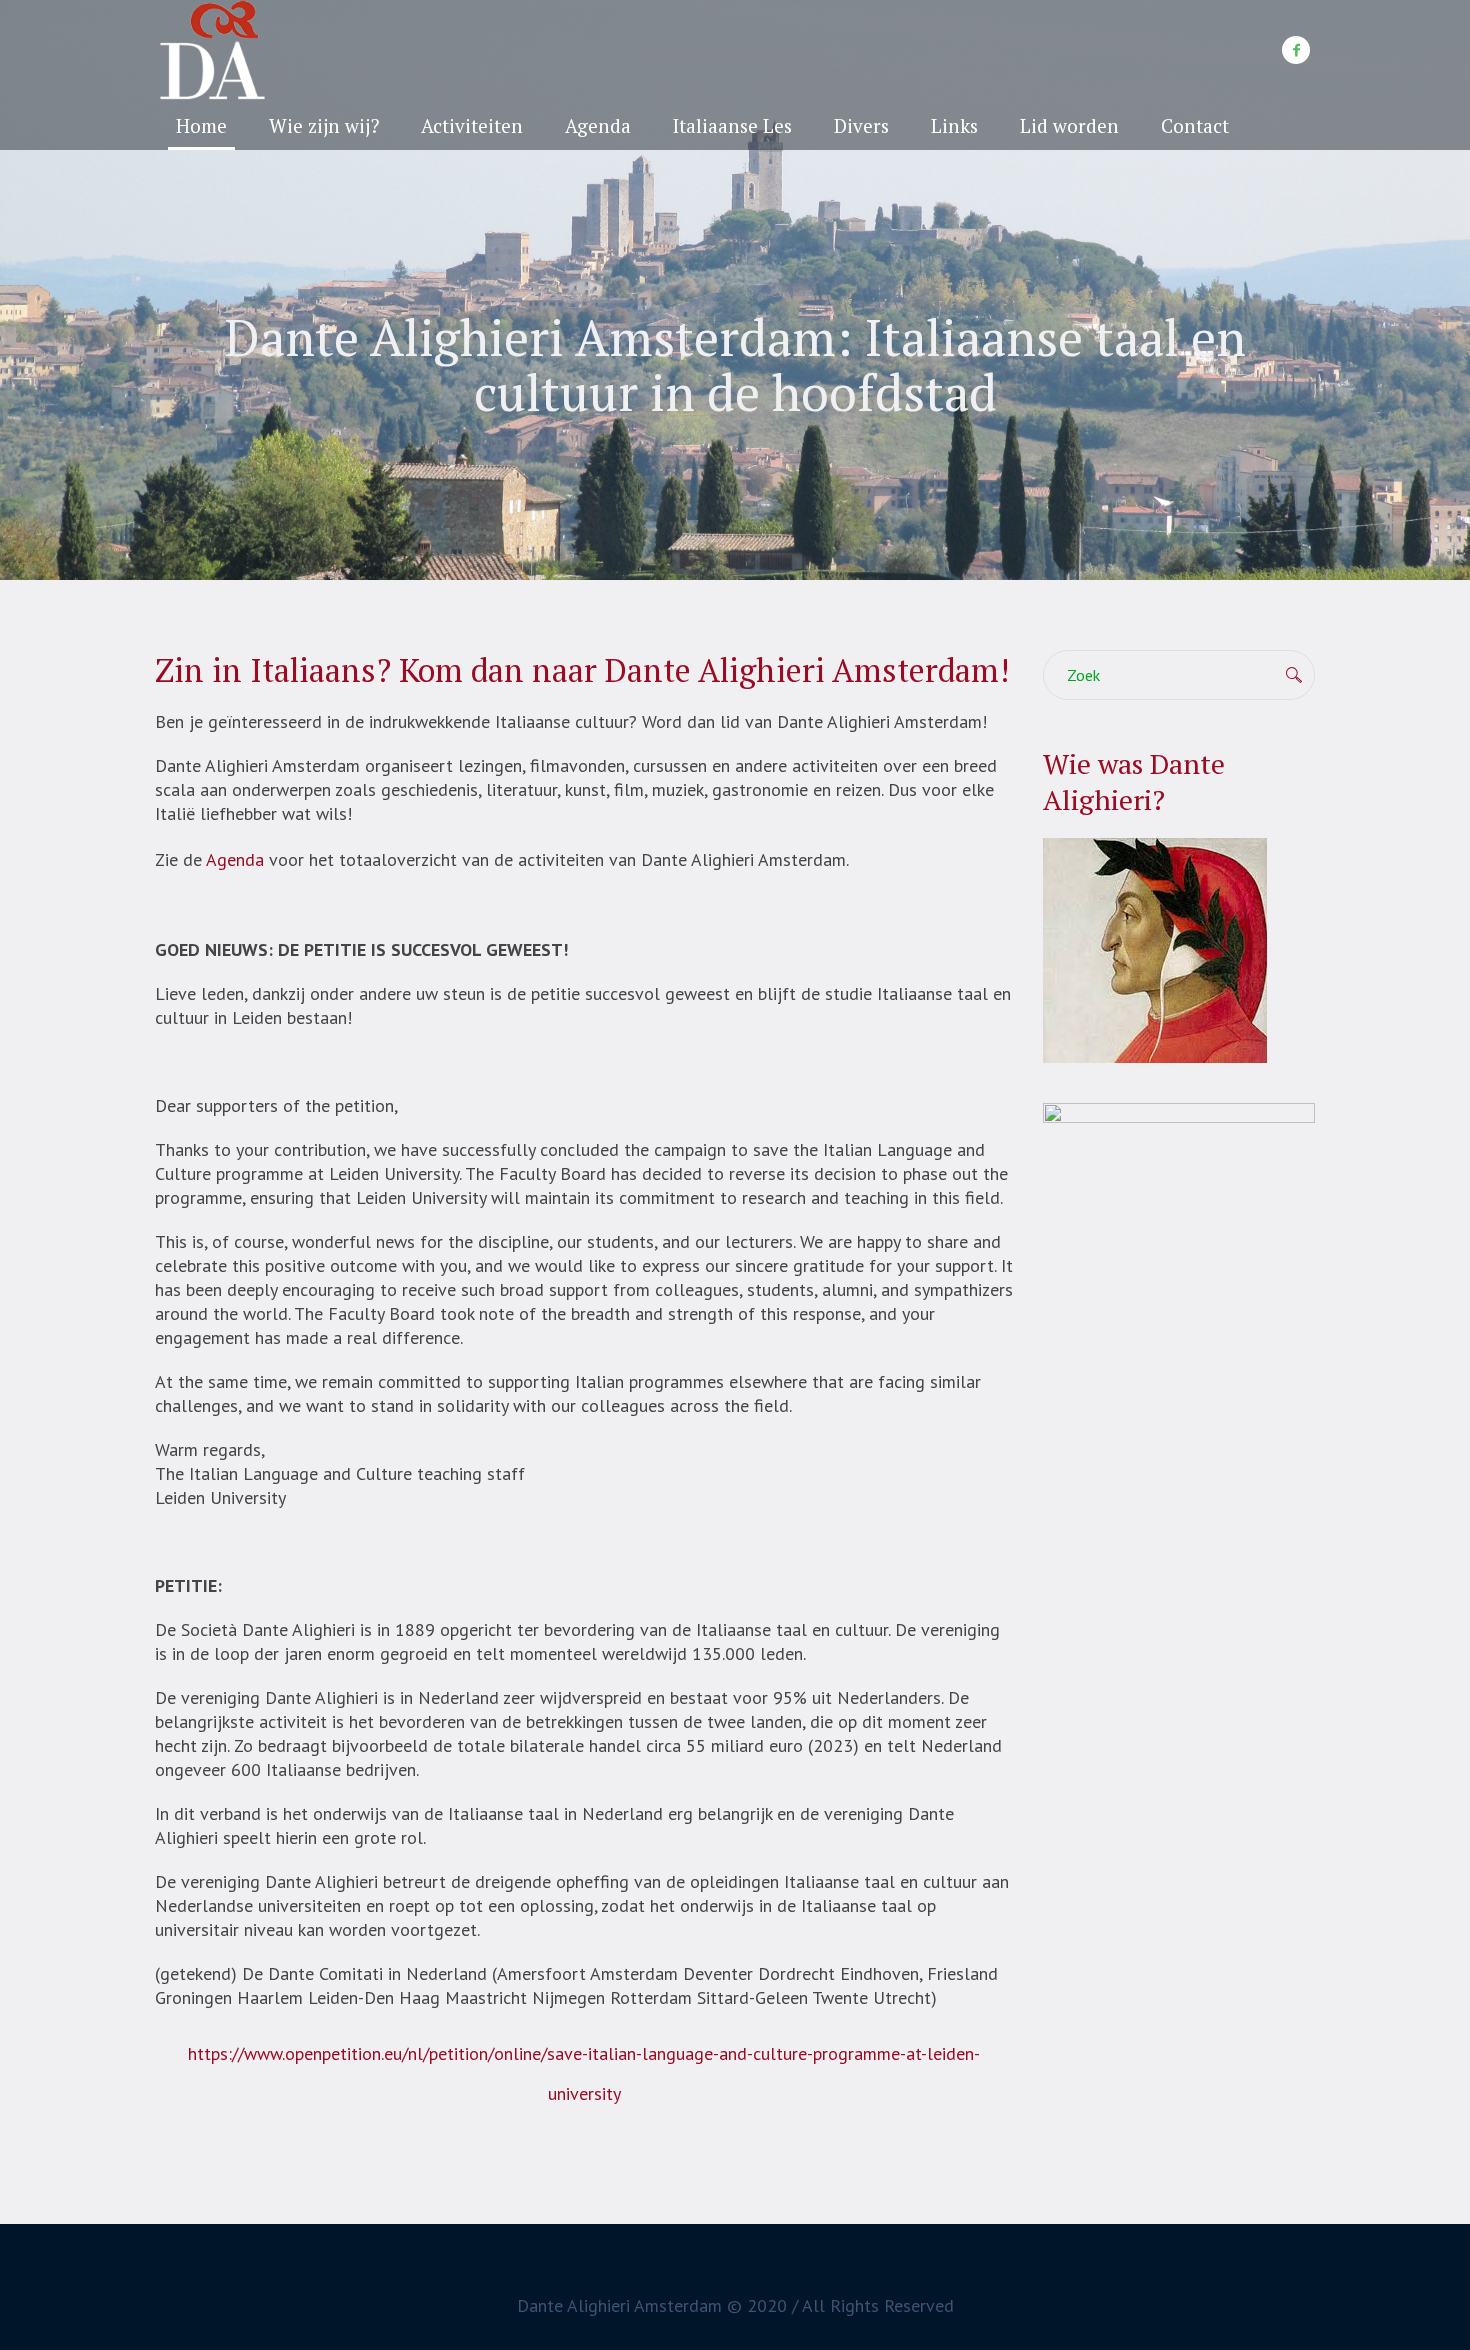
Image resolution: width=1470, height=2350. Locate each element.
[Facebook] (1296, 50)
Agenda (235, 859)
